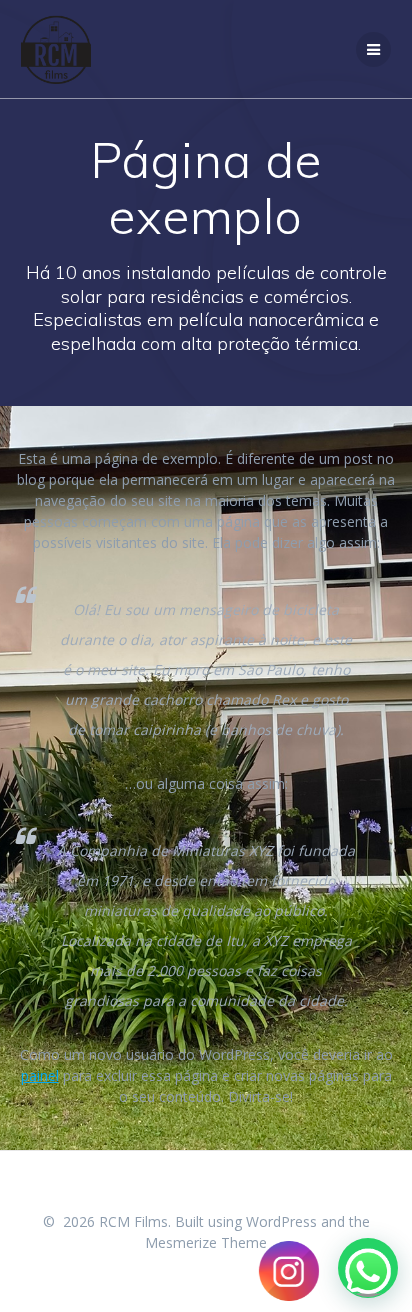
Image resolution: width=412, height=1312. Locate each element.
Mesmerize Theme (206, 1242)
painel (40, 1075)
